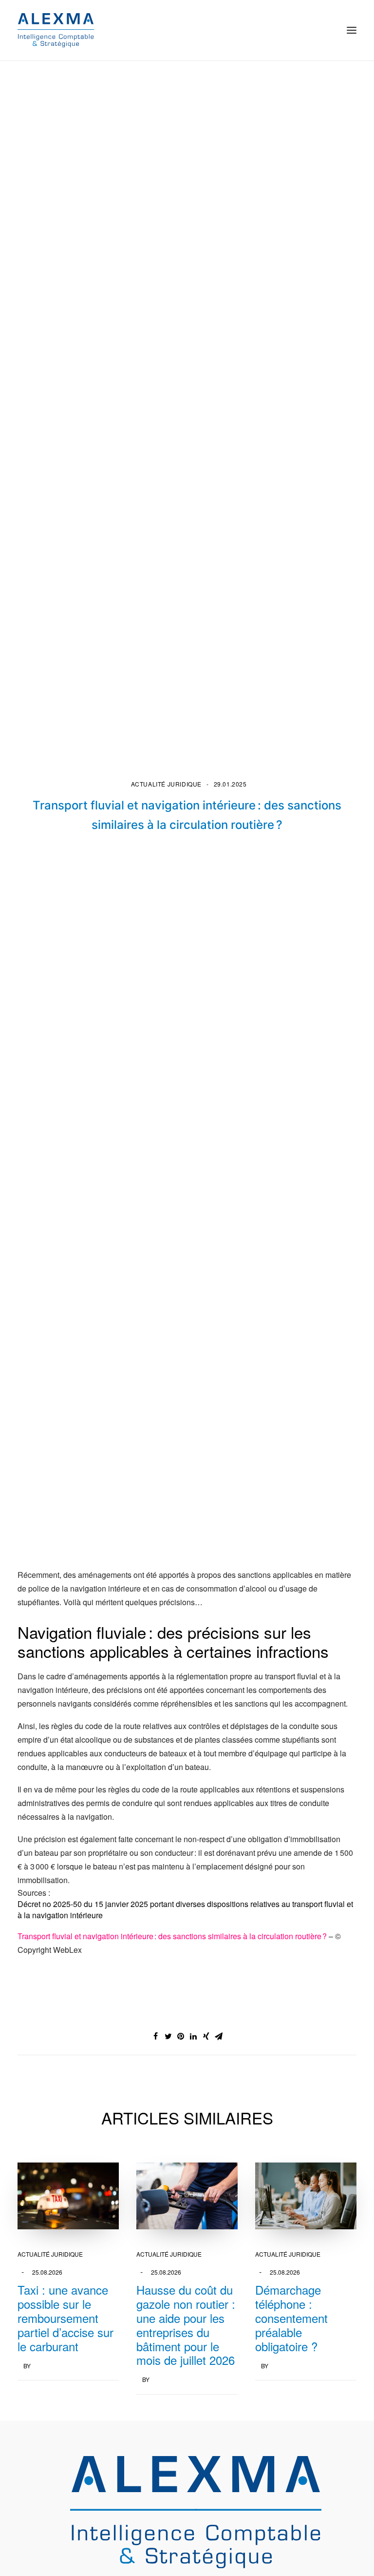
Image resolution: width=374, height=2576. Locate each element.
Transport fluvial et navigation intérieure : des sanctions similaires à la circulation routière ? (173, 1936)
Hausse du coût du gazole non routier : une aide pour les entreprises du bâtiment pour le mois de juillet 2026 (186, 2325)
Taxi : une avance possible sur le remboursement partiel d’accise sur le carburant (65, 2318)
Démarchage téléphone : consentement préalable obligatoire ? (291, 2318)
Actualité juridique (166, 784)
